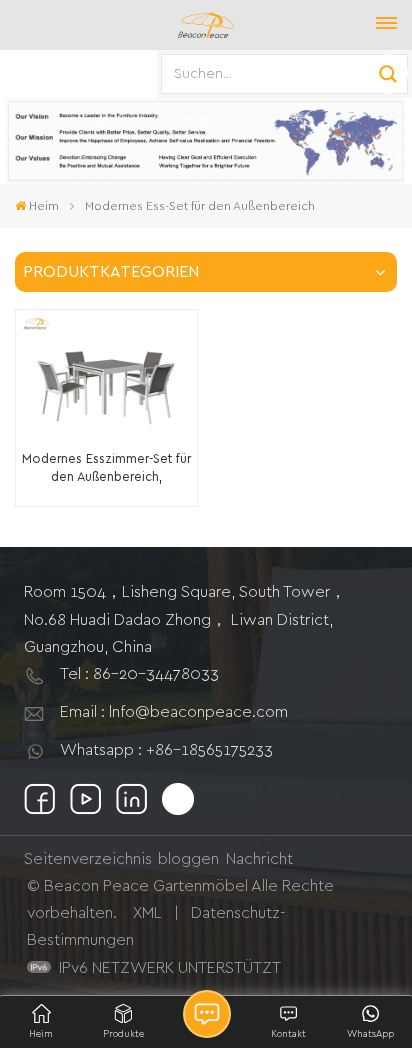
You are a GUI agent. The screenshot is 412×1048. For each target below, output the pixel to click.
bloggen (188, 859)
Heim (44, 206)
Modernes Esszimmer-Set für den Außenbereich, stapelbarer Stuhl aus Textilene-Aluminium (106, 469)
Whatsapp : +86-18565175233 (166, 750)
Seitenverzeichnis (88, 859)
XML (147, 913)
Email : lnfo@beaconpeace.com (174, 712)
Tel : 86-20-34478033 (139, 674)
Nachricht (259, 859)
